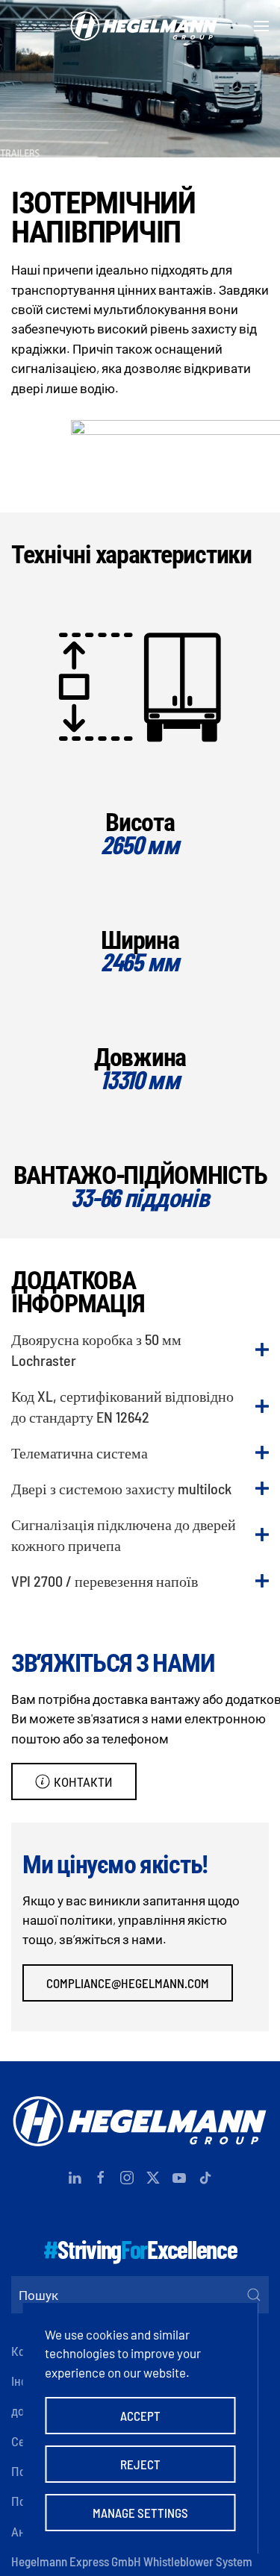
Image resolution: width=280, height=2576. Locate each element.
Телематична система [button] (80, 1452)
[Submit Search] (254, 2295)
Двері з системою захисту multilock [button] (121, 1488)
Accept (140, 2416)
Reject (140, 2464)
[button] (261, 26)
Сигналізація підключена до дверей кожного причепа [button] (124, 1535)
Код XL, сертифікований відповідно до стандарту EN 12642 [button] (122, 1406)
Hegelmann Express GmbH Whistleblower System (132, 2561)
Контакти (83, 1781)
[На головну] (140, 26)
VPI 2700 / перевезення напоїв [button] (105, 1581)
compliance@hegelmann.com (128, 1983)
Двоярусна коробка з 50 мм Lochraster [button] (96, 1350)
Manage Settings (140, 2513)
